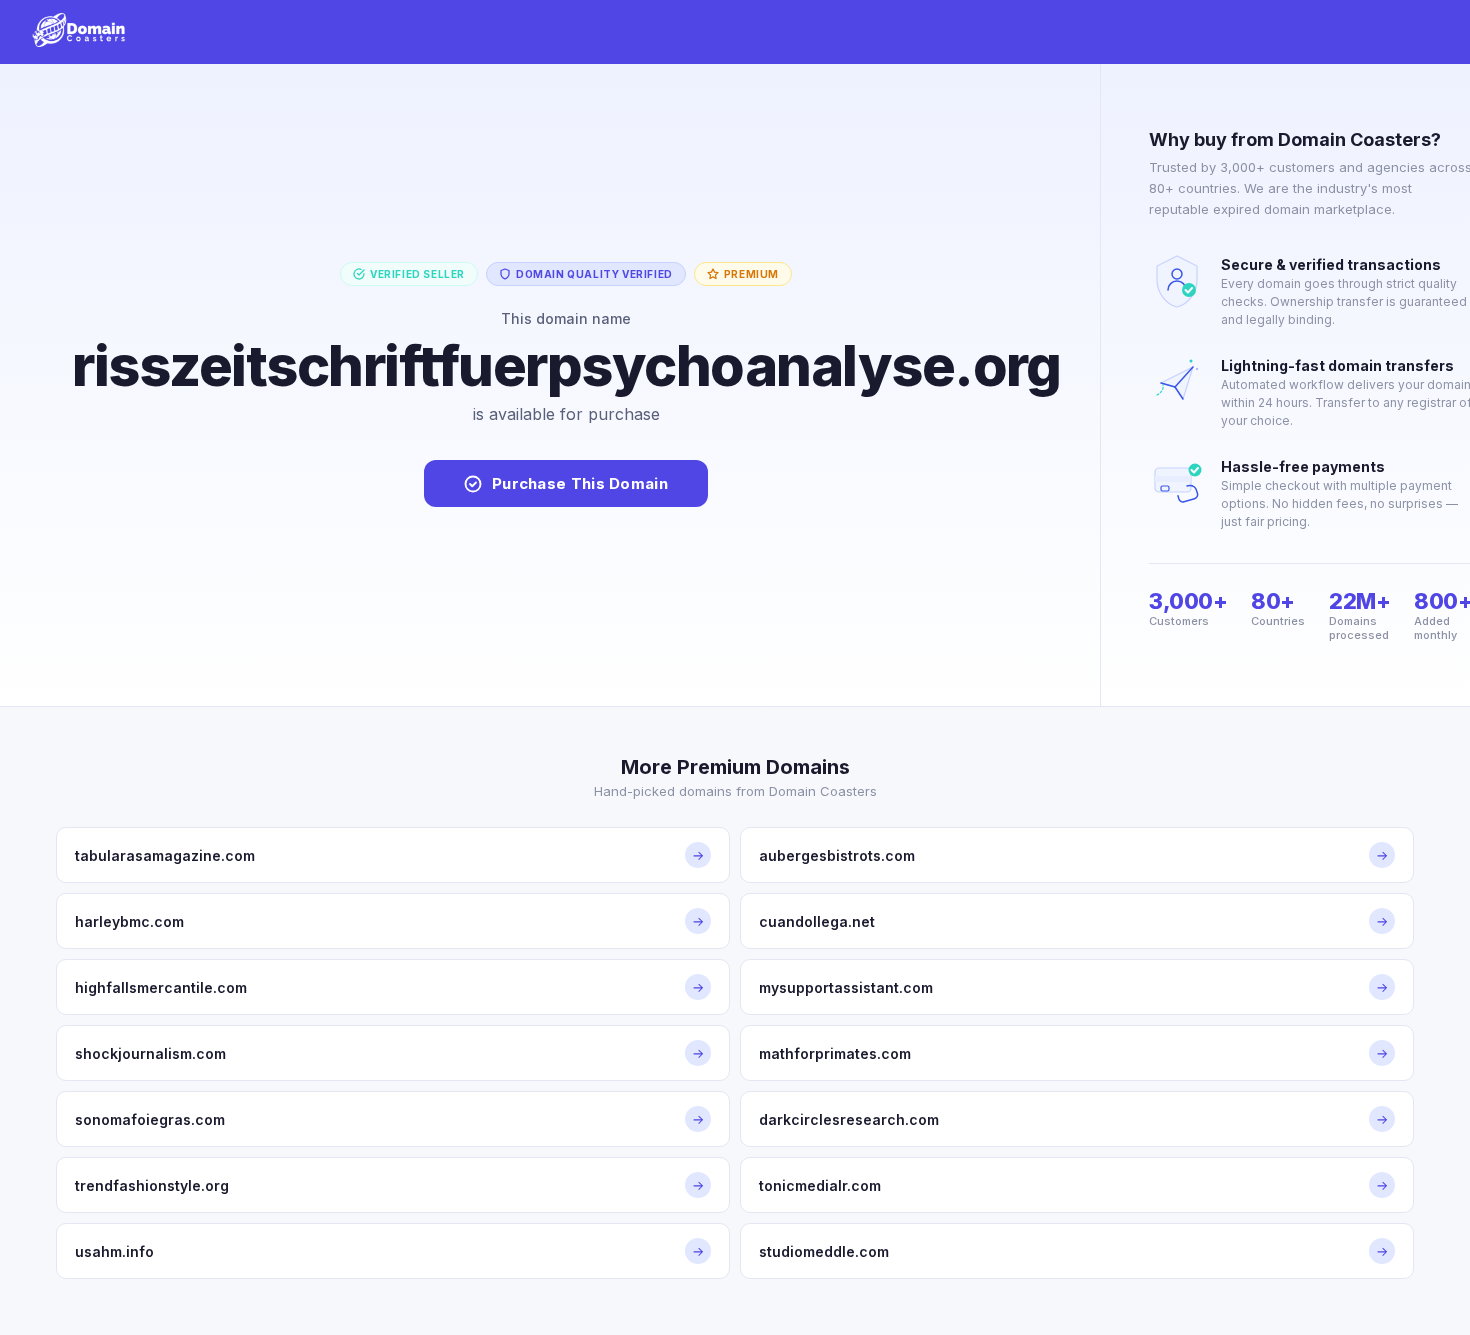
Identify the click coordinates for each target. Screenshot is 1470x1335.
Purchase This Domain (580, 483)
